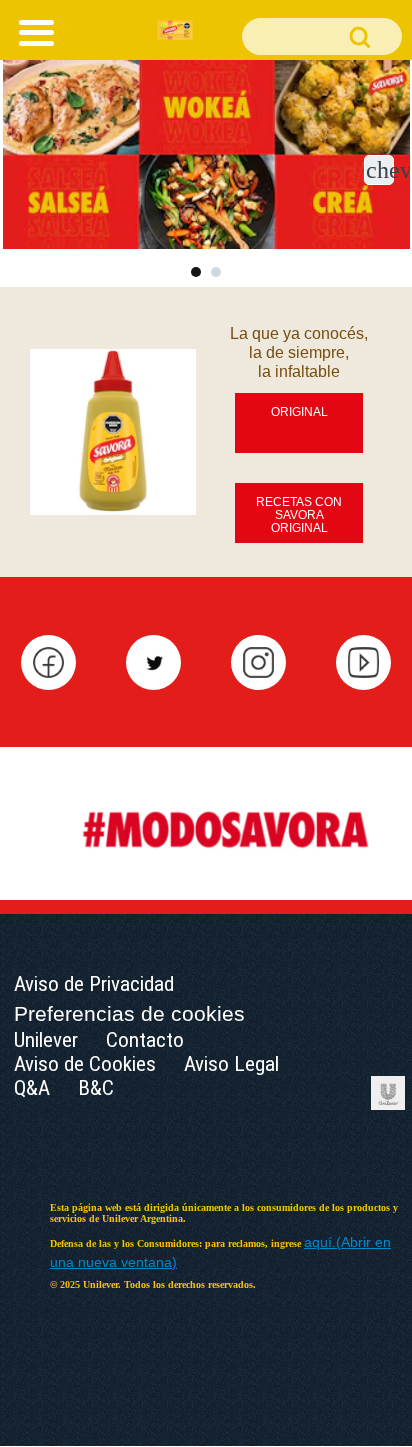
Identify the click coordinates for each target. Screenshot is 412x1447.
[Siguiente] (379, 170)
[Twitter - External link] (153, 661)
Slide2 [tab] (216, 272)
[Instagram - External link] (258, 661)
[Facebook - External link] (48, 661)
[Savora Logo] (175, 28)
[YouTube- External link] (363, 661)
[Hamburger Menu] (31, 30)
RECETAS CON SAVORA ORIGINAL (299, 515)
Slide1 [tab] (196, 272)
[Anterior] (34, 170)
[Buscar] (322, 36)
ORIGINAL (299, 412)
